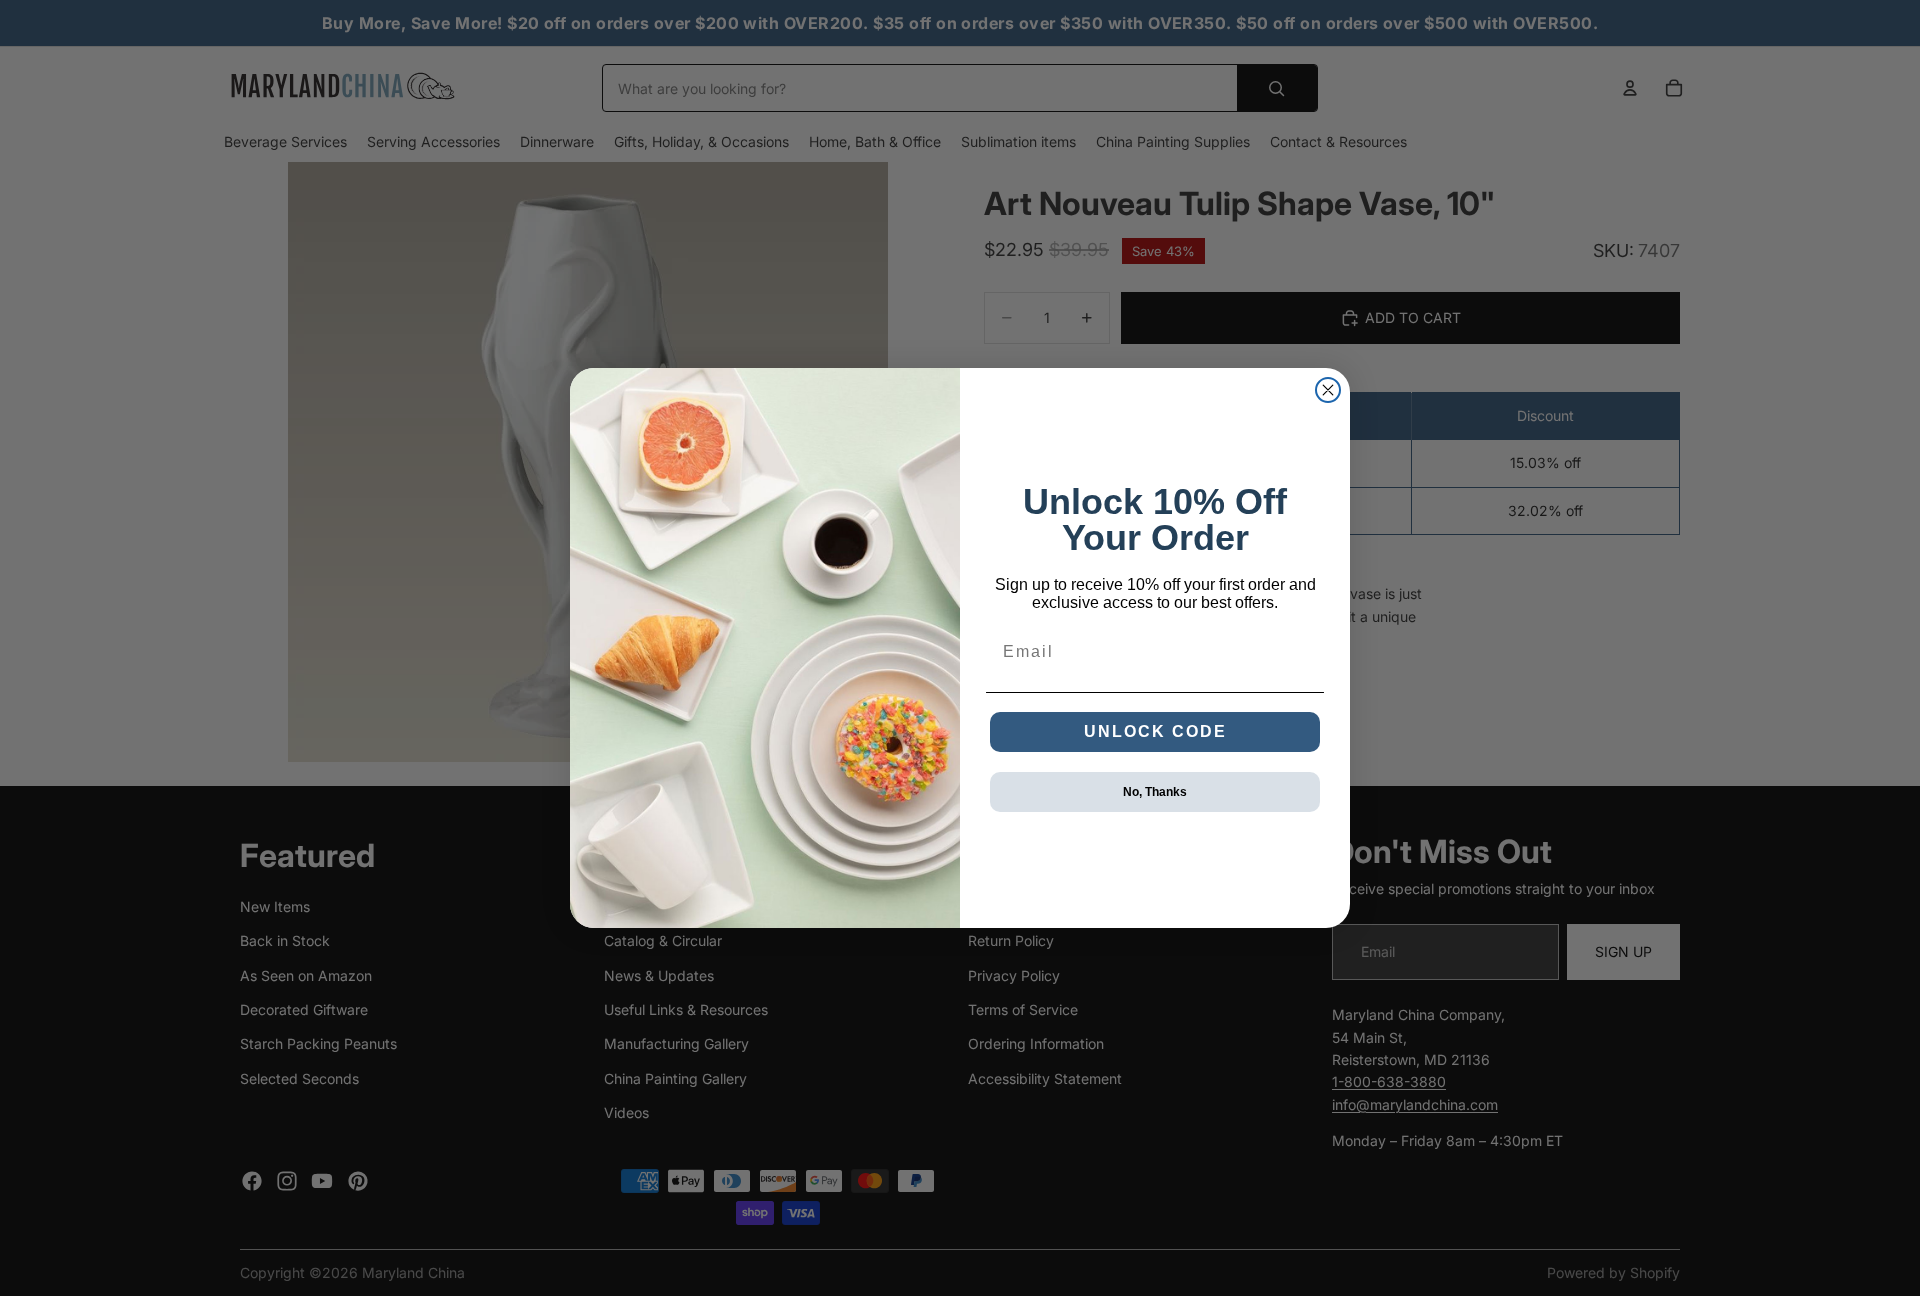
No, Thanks (1155, 792)
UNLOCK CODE (1155, 731)
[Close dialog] (1328, 390)
